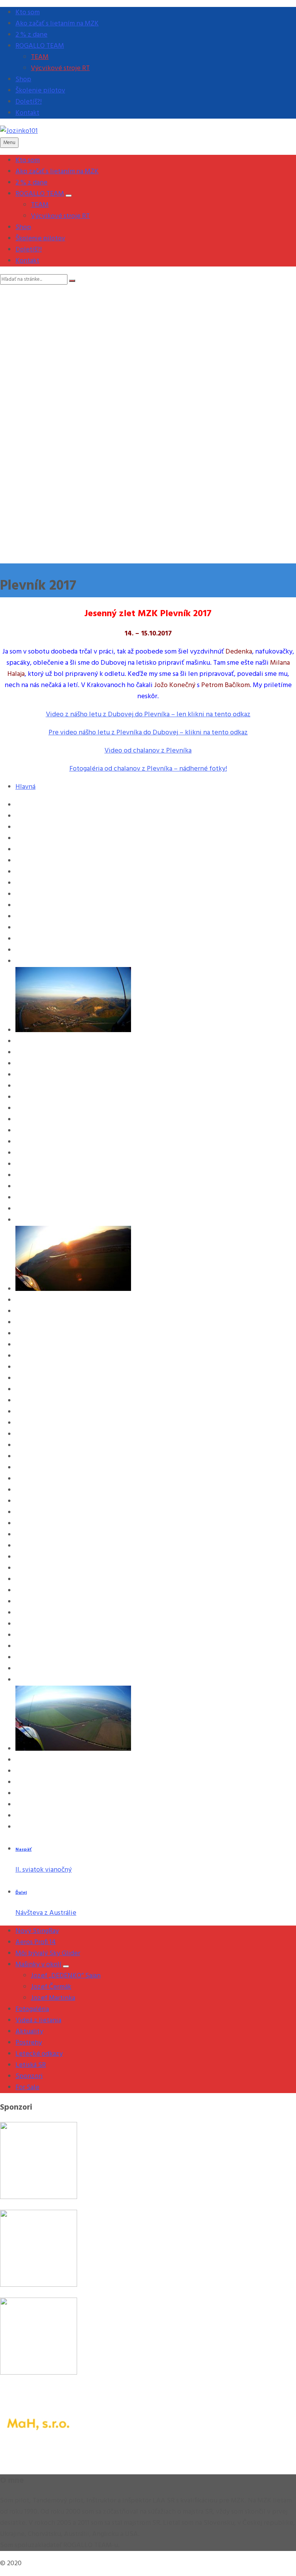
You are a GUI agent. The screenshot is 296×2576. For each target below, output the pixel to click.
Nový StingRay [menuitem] (37, 1931)
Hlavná (25, 787)
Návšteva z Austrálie (46, 1913)
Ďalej (21, 1893)
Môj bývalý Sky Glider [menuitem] (48, 1953)
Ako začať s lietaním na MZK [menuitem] (57, 24)
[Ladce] (73, 1030)
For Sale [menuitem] (27, 2087)
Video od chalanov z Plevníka (148, 751)
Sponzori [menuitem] (29, 2076)
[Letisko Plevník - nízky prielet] (73, 1289)
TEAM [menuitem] (40, 57)
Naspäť (24, 1850)
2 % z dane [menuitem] (31, 35)
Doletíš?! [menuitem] (29, 102)
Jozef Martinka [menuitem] (53, 1998)
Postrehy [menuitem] (29, 2043)
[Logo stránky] (19, 131)
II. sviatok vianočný (44, 1870)
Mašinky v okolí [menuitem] (38, 1965)
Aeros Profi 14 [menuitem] (36, 1942)
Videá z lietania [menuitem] (38, 2020)
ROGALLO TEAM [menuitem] (40, 46)
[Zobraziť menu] (69, 196)
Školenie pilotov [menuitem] (40, 91)
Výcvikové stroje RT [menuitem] (60, 68)
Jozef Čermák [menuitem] (51, 1987)
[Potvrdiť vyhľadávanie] (72, 281)
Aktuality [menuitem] (29, 2032)
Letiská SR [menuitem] (31, 2065)
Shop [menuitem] (23, 80)
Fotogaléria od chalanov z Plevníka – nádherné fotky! (148, 769)
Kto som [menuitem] (28, 13)
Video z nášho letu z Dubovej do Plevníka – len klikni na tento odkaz (148, 715)
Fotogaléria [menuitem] (32, 2009)
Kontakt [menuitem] (27, 113)
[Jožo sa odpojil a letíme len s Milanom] (73, 1749)
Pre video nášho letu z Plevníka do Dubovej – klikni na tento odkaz (148, 733)
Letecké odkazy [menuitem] (39, 2054)
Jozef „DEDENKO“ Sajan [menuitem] (66, 1976)
